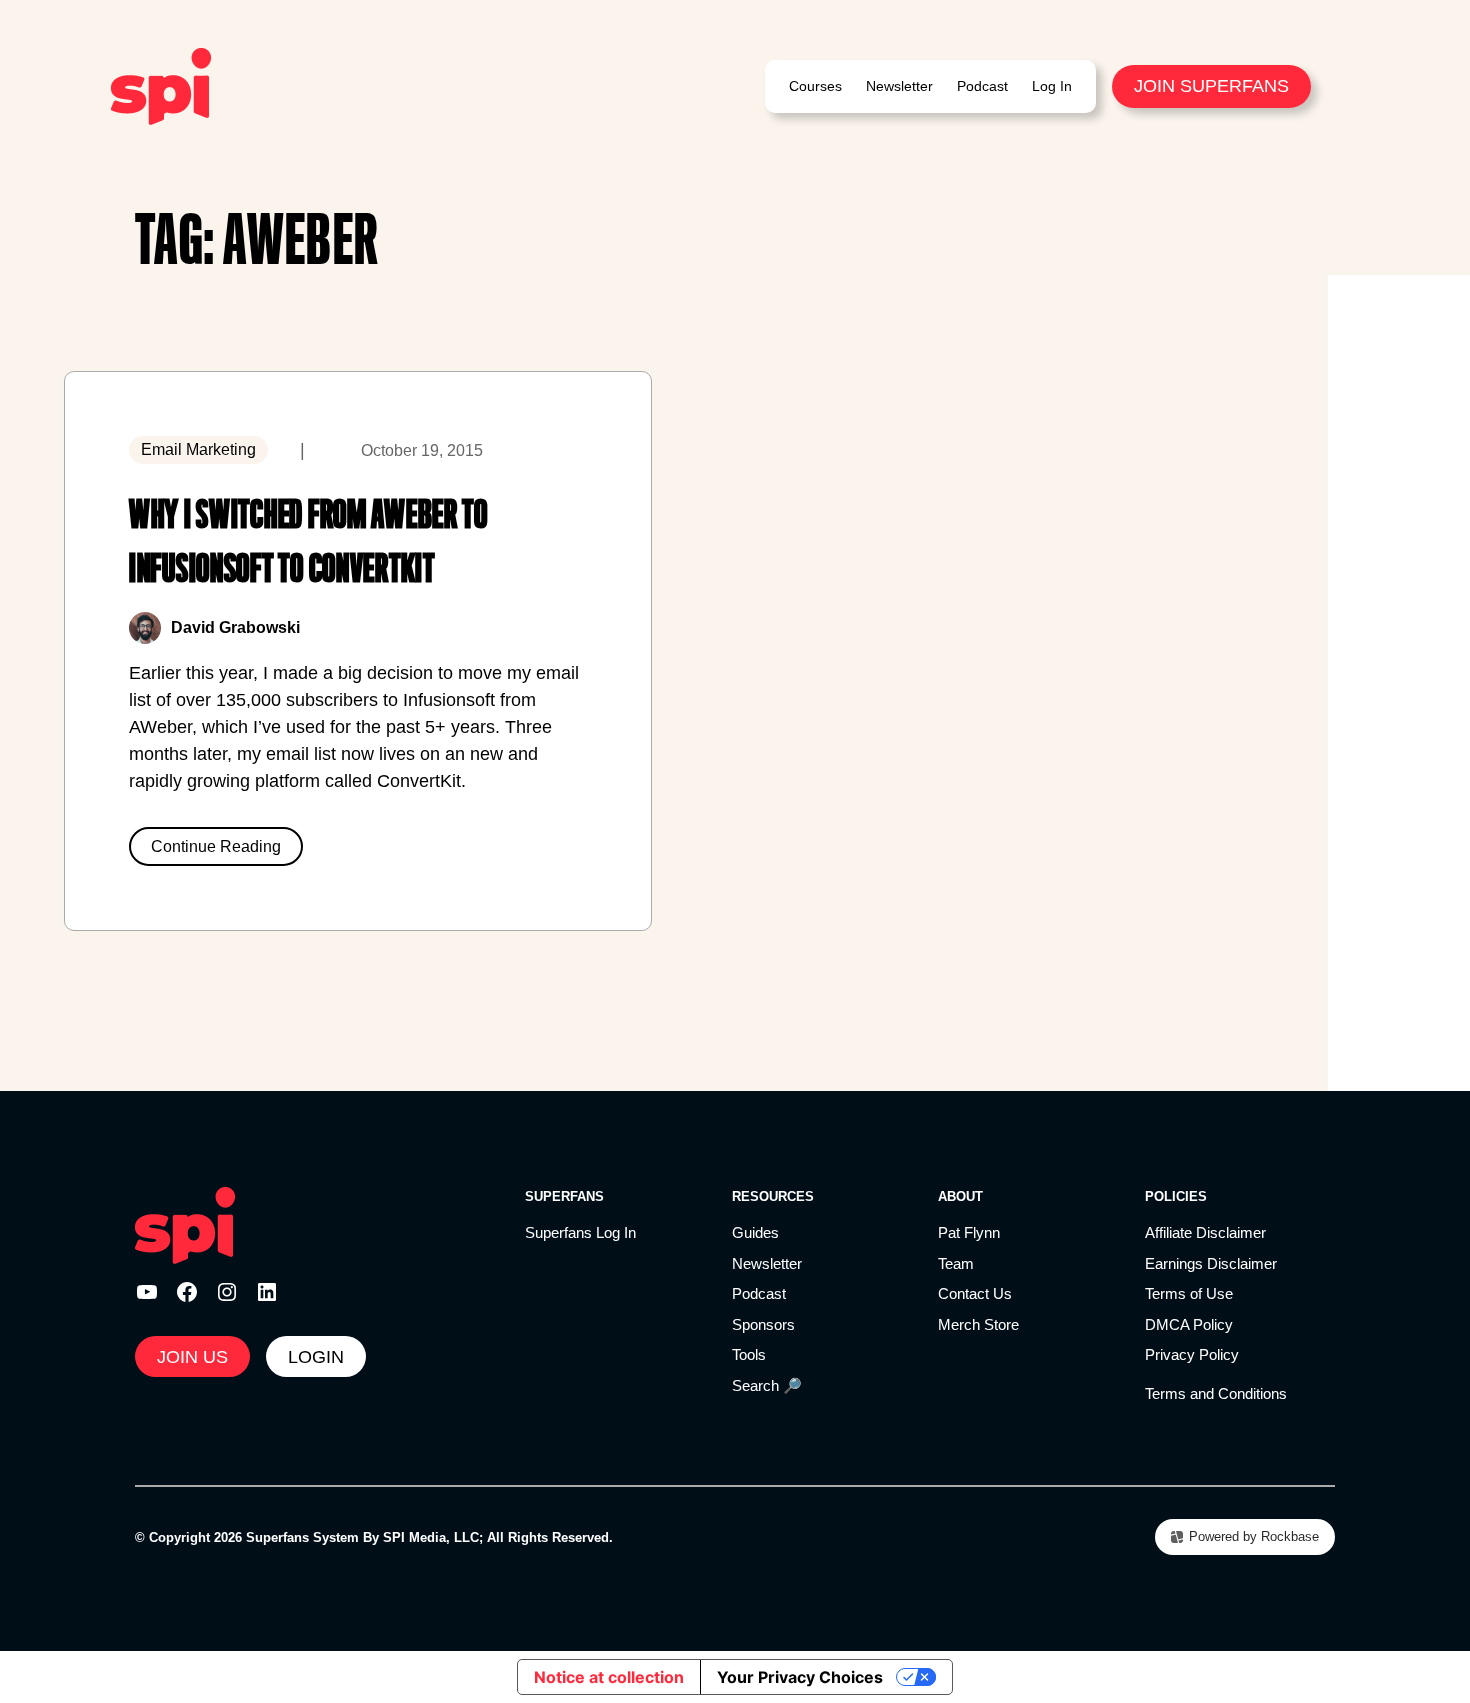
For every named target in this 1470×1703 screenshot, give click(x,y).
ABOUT (960, 1196)
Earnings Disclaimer (1211, 1263)
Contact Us (975, 1293)
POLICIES (1176, 1196)
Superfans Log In (580, 1232)
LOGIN (316, 1357)
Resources (773, 1196)
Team (956, 1263)
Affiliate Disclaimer (1205, 1232)
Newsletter (767, 1263)
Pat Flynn (969, 1232)
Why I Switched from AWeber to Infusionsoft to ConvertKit (308, 541)
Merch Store (978, 1324)
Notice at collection (609, 1677)
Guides (755, 1232)
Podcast (759, 1293)
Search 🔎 (767, 1385)
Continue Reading (216, 846)
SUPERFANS (564, 1196)
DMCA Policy (1189, 1324)
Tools (749, 1354)
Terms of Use (1189, 1293)
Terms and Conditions (1216, 1393)
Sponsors (763, 1324)
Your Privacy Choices (800, 1677)
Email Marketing (198, 449)
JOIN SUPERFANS (1211, 86)
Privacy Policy (1192, 1354)
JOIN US (192, 1357)
